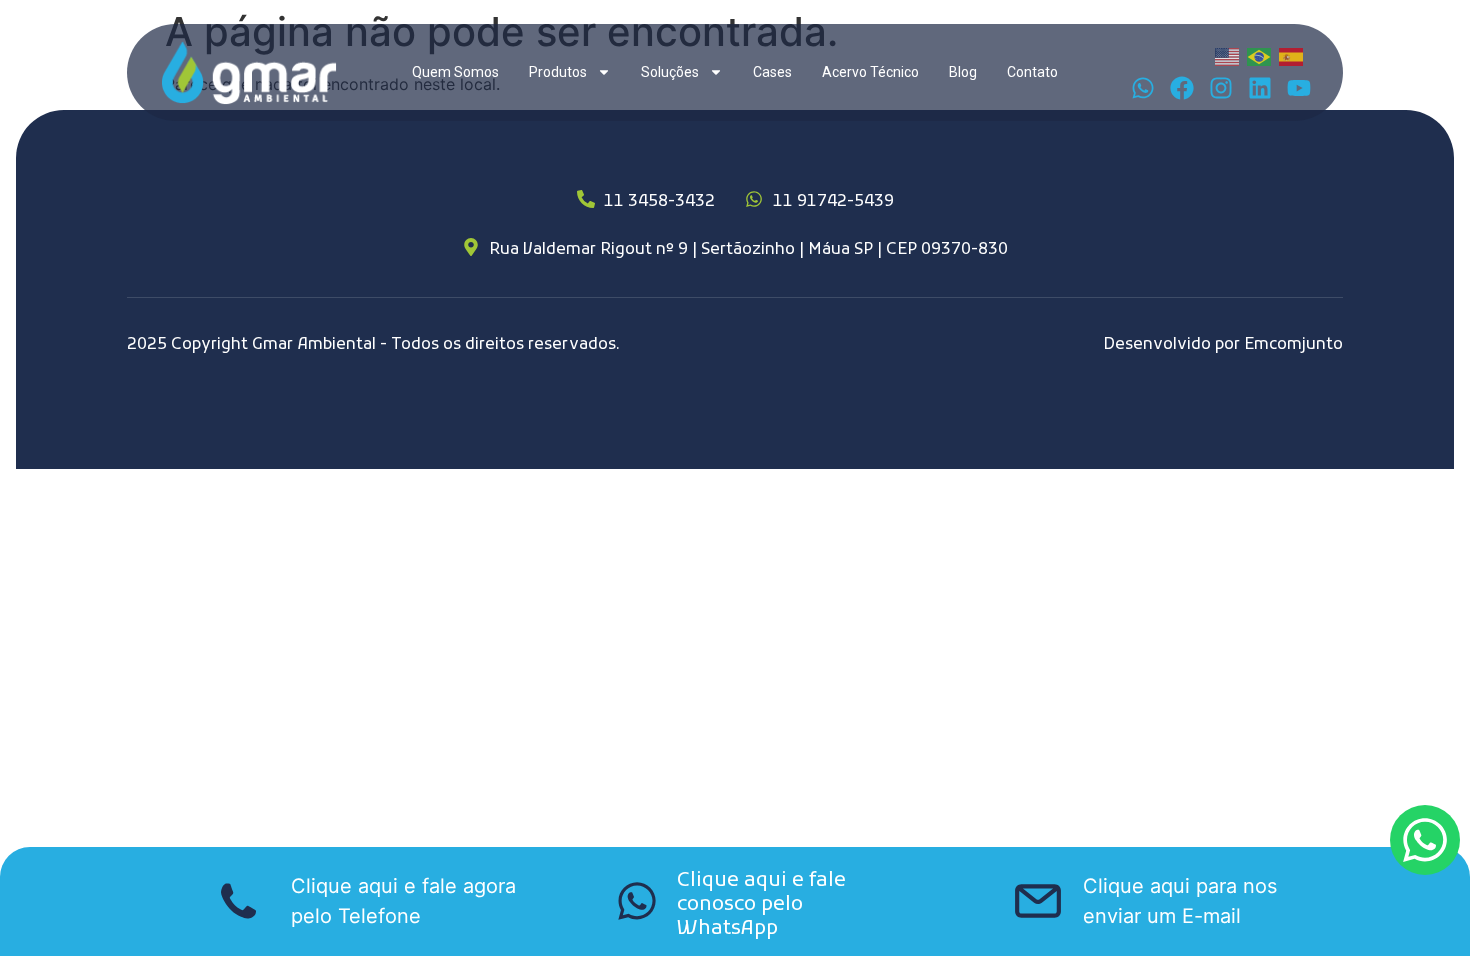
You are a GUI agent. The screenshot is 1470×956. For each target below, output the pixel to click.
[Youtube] (1299, 88)
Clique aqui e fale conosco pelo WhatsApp (761, 905)
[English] (1228, 55)
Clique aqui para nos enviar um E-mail (1180, 901)
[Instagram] (1221, 88)
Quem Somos (455, 72)
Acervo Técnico (870, 72)
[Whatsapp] (1143, 88)
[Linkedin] (1260, 88)
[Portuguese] (1260, 55)
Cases (772, 72)
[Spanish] (1292, 55)
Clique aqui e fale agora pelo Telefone (403, 901)
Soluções (670, 72)
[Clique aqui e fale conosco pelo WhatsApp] (637, 901)
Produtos (558, 72)
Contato (1032, 72)
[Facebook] (1182, 88)
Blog (963, 72)
